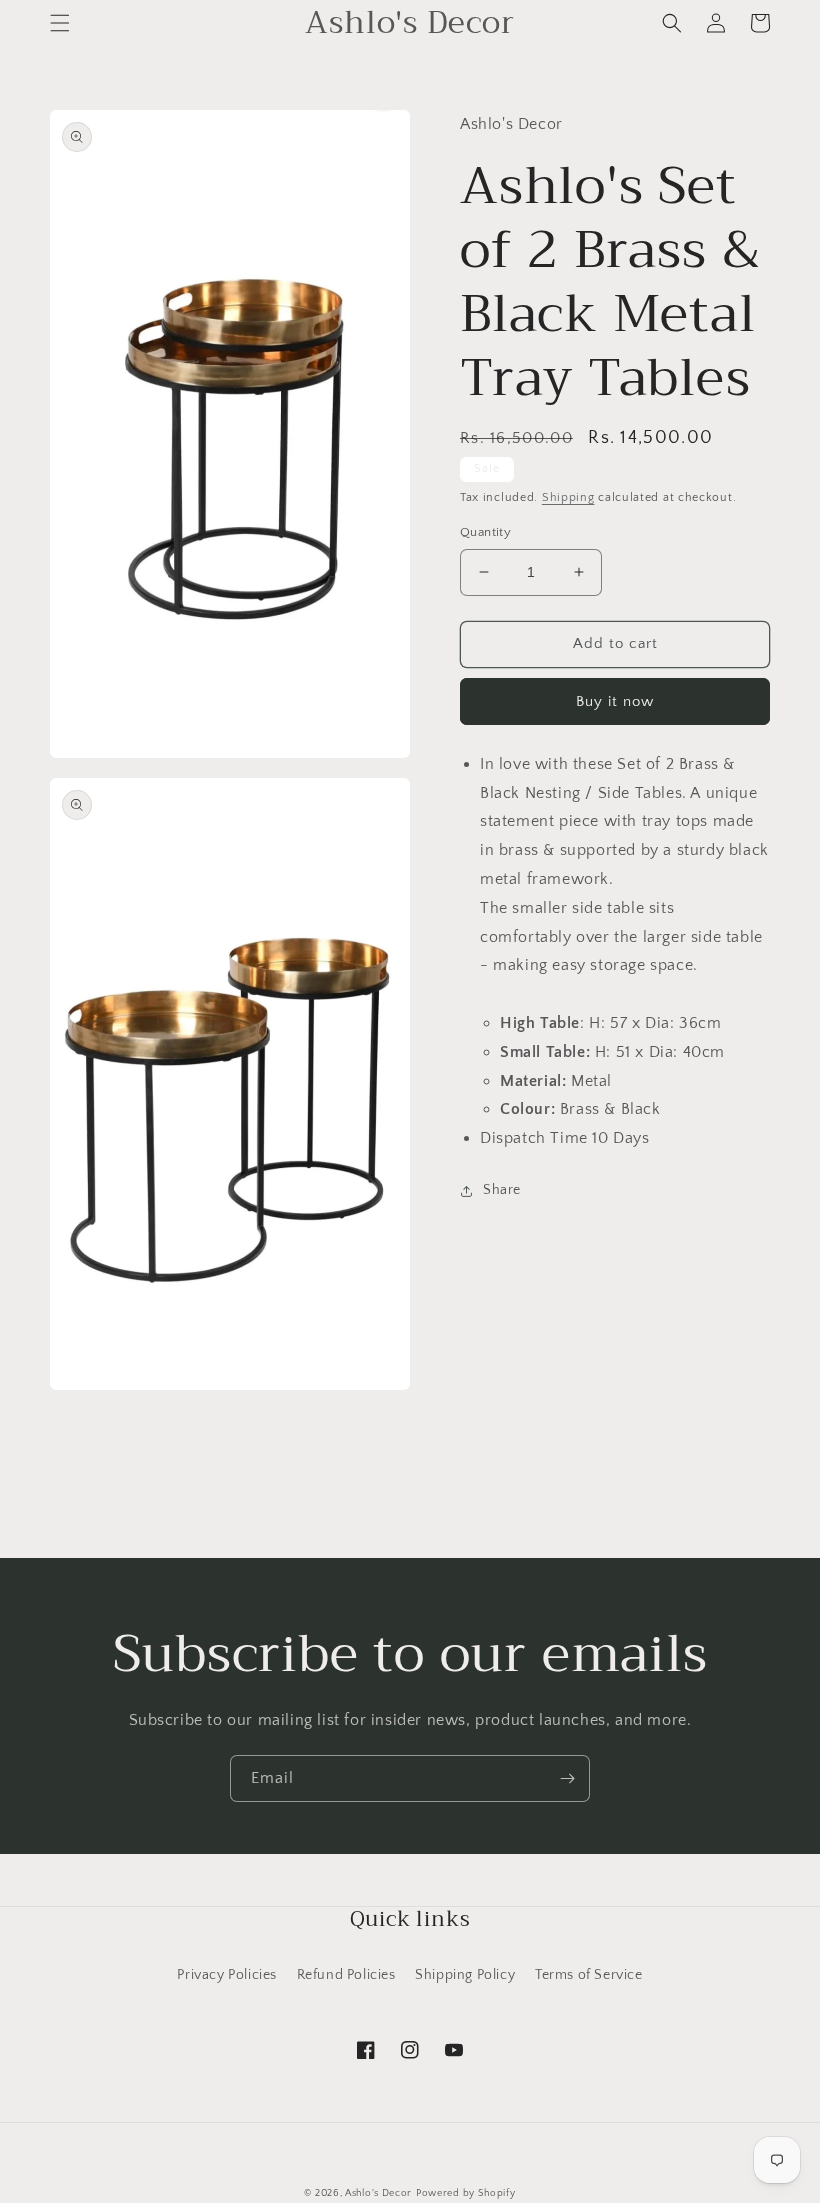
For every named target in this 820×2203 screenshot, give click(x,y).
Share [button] (502, 1190)
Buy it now (615, 701)
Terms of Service (589, 1975)
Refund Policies (346, 1975)
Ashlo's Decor (378, 2193)
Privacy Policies (227, 1975)
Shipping (568, 497)
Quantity (485, 532)
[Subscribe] (567, 1778)
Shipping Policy (465, 1975)
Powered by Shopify (466, 2193)
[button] (60, 23)
